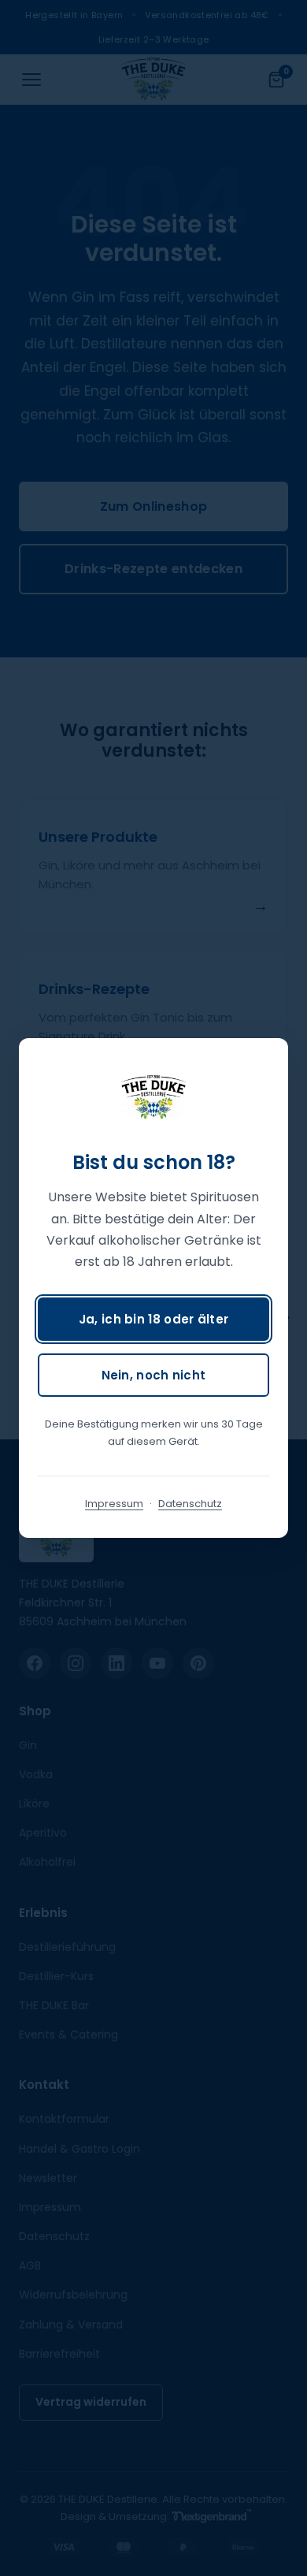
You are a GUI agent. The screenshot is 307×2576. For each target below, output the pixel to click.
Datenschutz (190, 1504)
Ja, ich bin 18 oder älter (154, 1319)
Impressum (114, 1504)
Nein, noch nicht (154, 1375)
